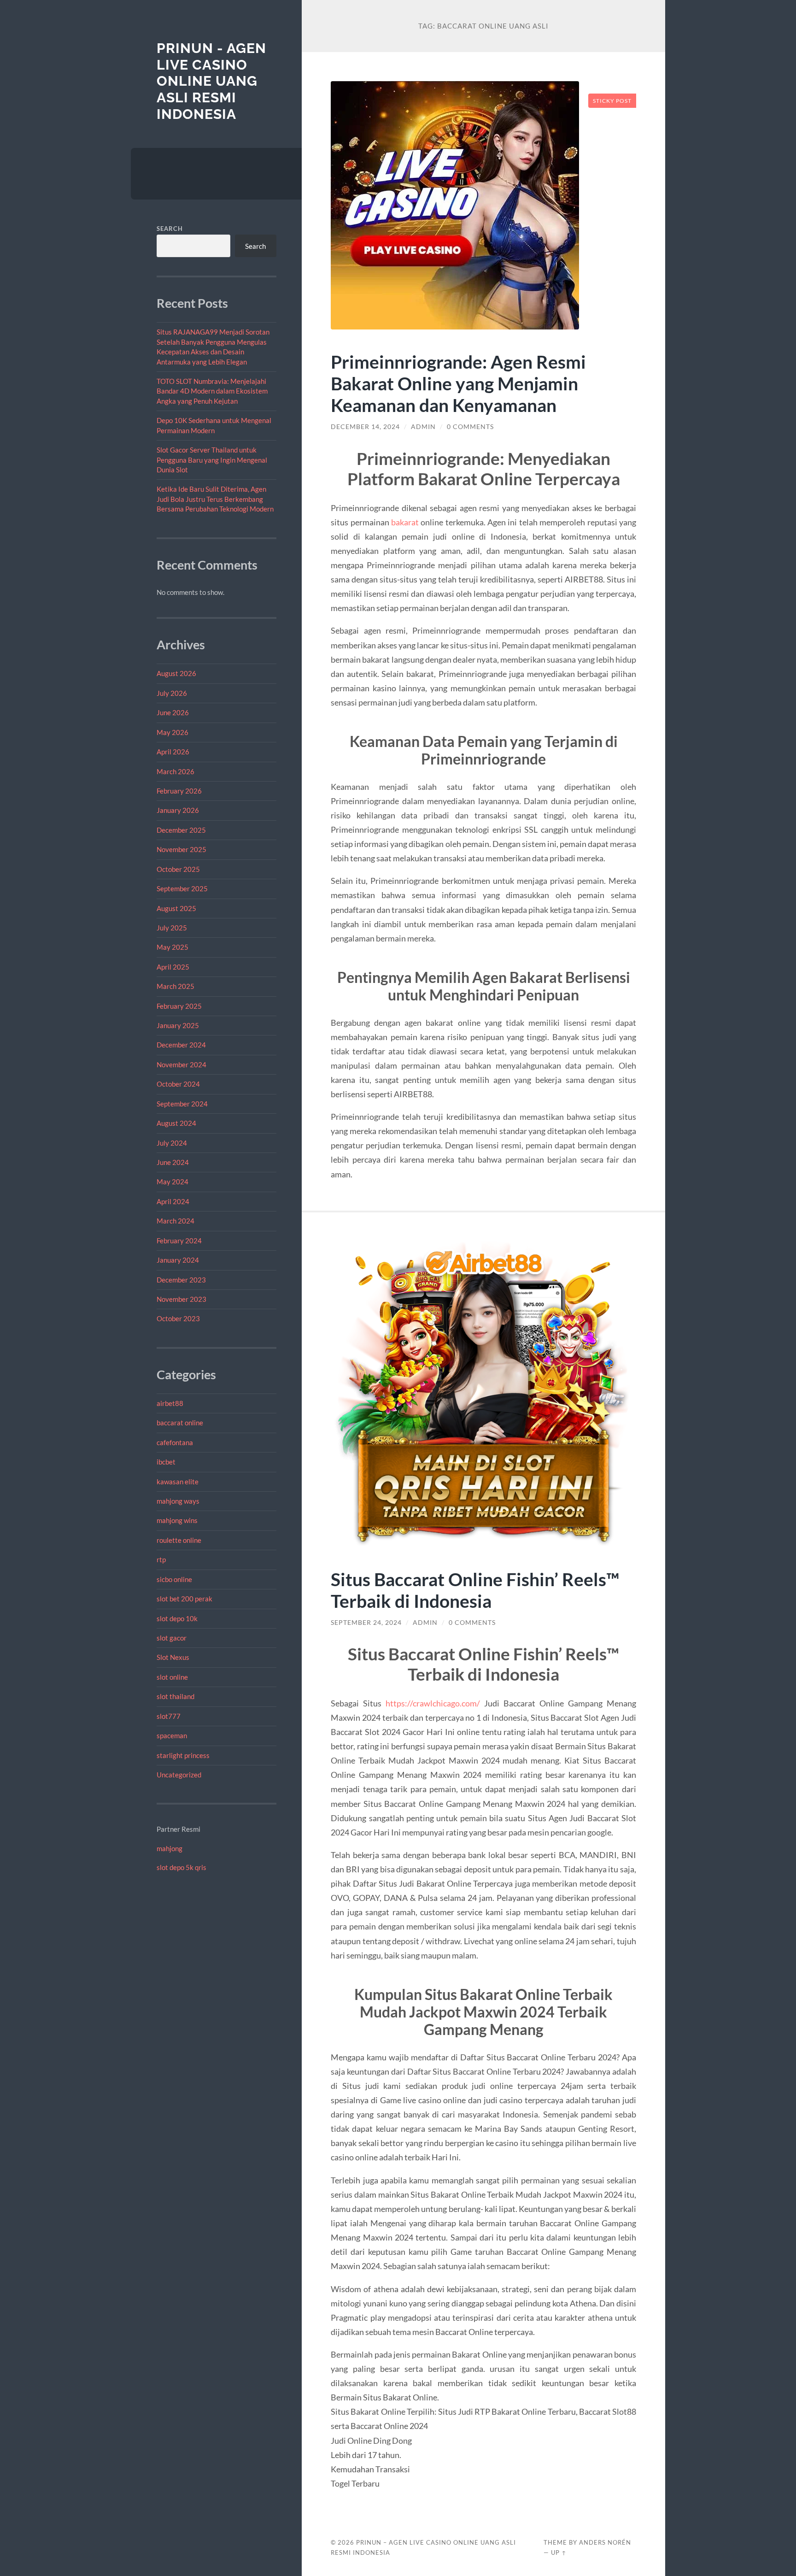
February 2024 (179, 1241)
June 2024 (173, 1162)
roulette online (179, 1540)
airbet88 (170, 1403)
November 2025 (181, 849)
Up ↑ (559, 2552)
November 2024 (181, 1065)
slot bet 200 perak (184, 1599)
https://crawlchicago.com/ (433, 1703)
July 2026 (172, 693)
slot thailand (176, 1696)
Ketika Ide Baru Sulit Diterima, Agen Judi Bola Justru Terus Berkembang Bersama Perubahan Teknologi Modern (215, 499)
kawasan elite (178, 1482)
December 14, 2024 (365, 427)
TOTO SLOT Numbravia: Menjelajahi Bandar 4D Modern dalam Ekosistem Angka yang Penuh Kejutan (212, 391)
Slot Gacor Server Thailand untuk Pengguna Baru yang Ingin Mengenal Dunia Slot (212, 460)
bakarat (405, 522)
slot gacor (172, 1638)
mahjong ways (178, 1501)
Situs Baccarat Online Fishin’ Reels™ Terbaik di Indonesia (475, 1590)
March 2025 (176, 986)
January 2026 (178, 810)
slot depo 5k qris (181, 1867)
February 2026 (179, 791)
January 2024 (178, 1260)
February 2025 (179, 1006)
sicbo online (174, 1579)
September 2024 (182, 1104)
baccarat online (180, 1423)
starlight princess (183, 1755)
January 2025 (178, 1025)
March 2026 (176, 771)
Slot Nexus (173, 1657)
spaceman (172, 1735)
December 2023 (181, 1280)
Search (170, 229)
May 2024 (173, 1182)
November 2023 (181, 1299)
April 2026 (173, 752)
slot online (172, 1677)
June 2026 (173, 712)
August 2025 (176, 908)
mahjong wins (177, 1520)
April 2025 (173, 967)
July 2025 (172, 928)
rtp (161, 1559)
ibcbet (166, 1462)
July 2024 (172, 1143)
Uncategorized (179, 1775)
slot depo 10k (177, 1618)
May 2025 (173, 947)
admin (423, 427)
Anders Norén (605, 2542)
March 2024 (176, 1221)
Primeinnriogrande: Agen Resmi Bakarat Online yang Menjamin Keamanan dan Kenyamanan (458, 383)
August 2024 (176, 1123)
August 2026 (176, 673)
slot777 (169, 1716)
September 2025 (182, 888)
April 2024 (173, 1201)
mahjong (170, 1848)
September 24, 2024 (366, 1623)
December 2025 (181, 830)
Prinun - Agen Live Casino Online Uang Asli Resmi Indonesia (211, 81)
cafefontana (175, 1442)
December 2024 (181, 1045)
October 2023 (178, 1318)
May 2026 (173, 732)
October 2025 (178, 869)
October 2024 (178, 1084)
